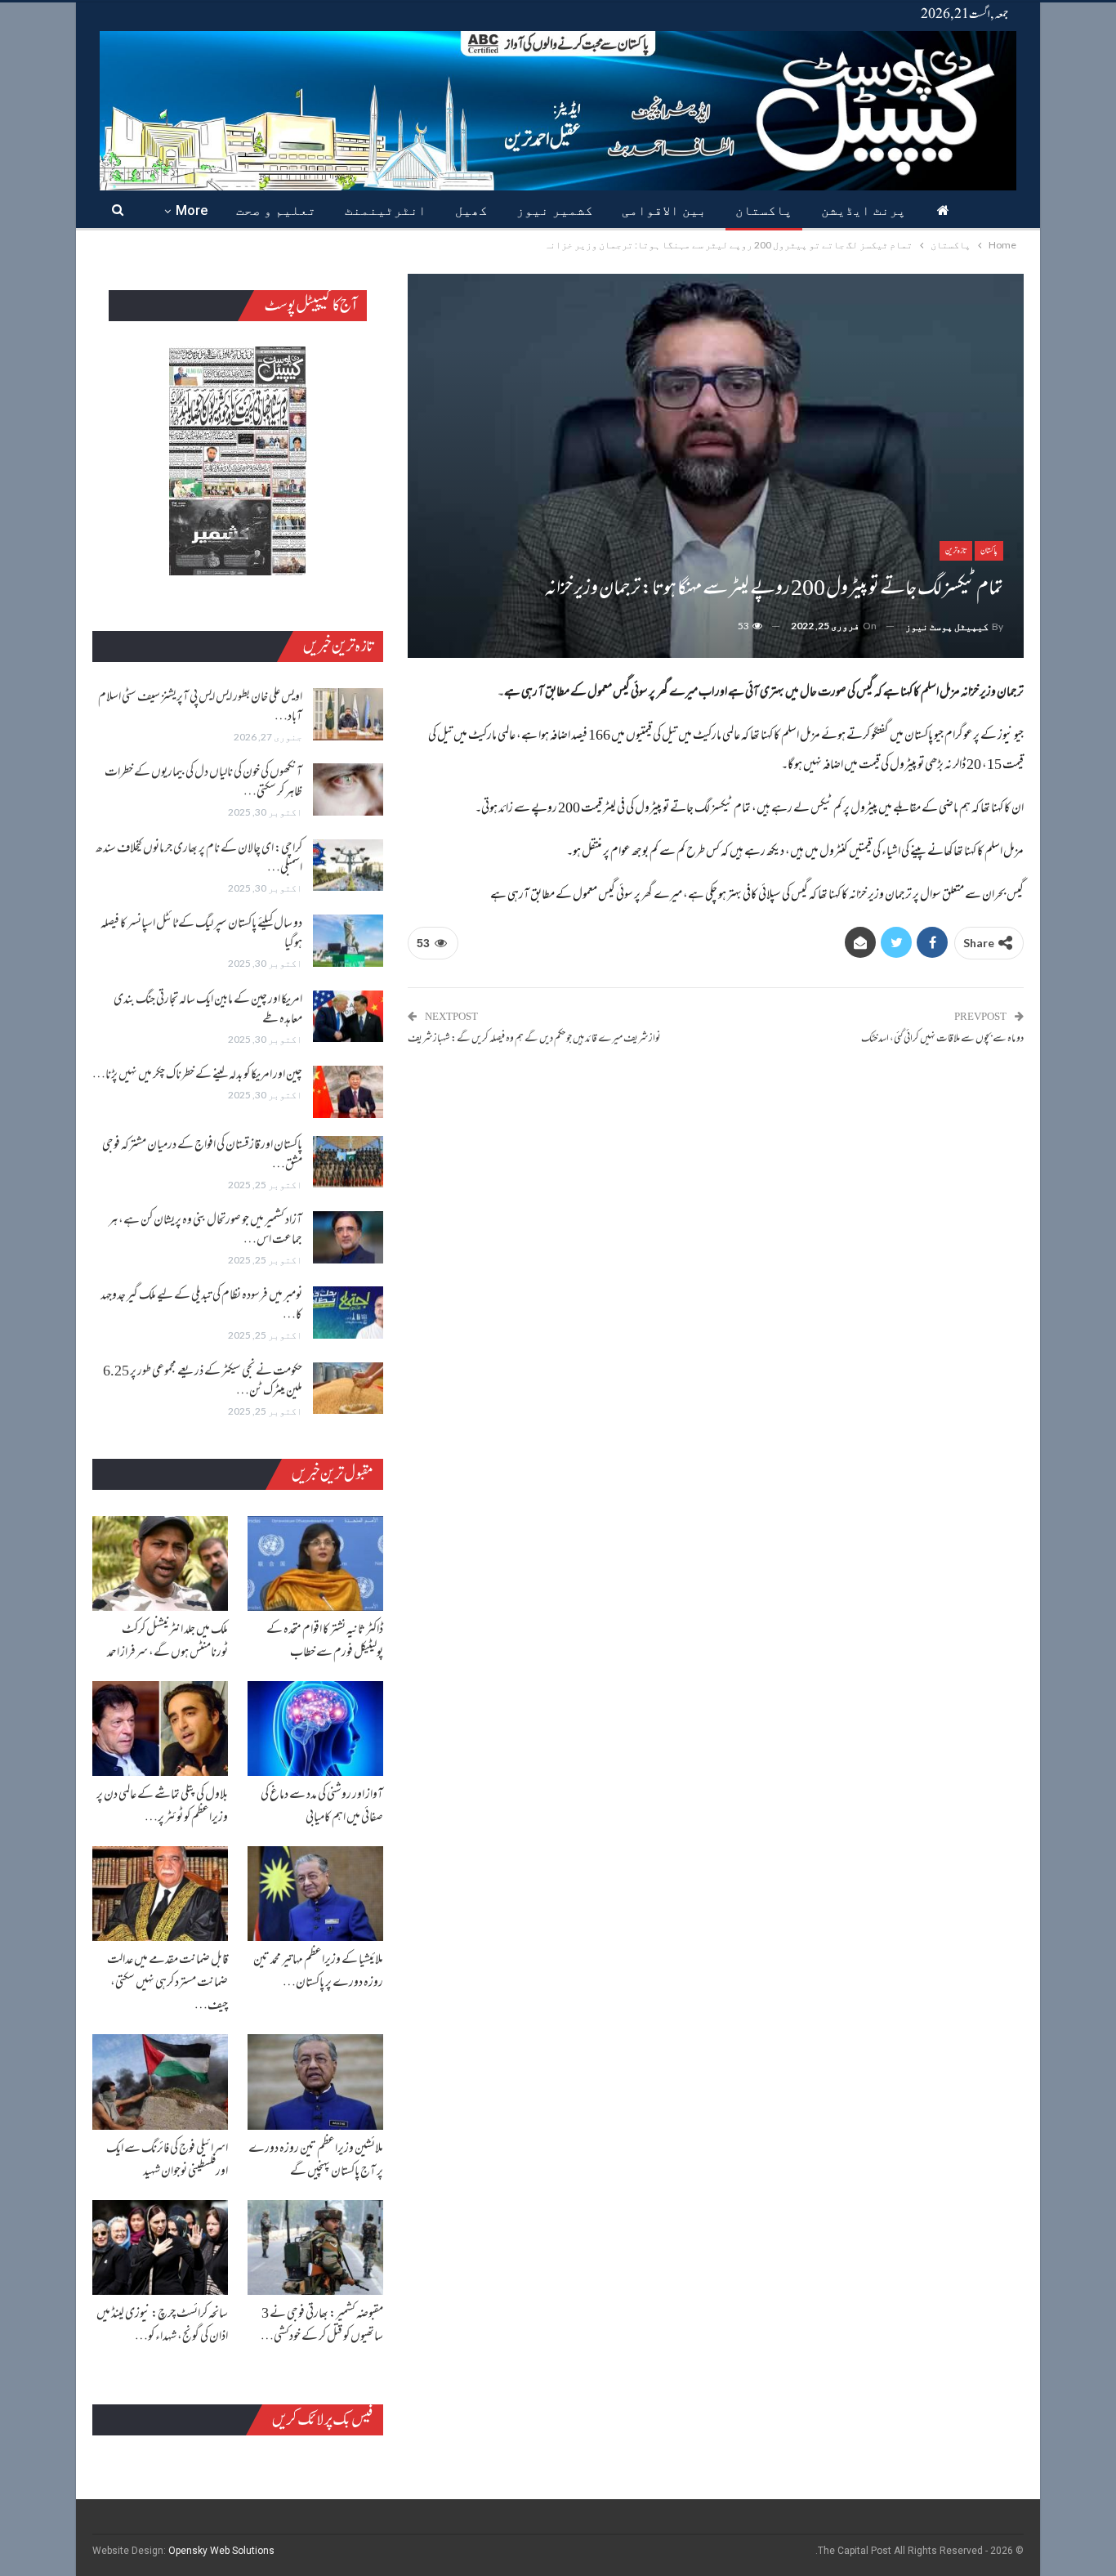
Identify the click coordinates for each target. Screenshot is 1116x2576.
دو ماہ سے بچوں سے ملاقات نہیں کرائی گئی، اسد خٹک (942, 1040)
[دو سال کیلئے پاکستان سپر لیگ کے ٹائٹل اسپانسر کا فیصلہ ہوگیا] (348, 941)
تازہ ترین (956, 550)
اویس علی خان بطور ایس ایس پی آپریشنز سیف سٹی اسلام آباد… (200, 708)
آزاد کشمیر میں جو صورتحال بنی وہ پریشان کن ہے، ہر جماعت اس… (205, 1231)
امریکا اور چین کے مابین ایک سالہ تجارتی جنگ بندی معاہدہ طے (208, 1010)
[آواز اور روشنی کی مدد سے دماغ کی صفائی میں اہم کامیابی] (315, 1729)
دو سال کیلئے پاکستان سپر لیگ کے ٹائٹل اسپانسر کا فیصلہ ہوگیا (201, 934)
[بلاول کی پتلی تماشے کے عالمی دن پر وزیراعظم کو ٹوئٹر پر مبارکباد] (160, 1729)
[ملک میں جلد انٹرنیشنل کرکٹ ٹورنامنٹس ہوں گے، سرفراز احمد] (160, 1563)
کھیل (471, 210)
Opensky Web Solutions (221, 2551)
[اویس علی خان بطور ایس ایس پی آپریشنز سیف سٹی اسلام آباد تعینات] (348, 714)
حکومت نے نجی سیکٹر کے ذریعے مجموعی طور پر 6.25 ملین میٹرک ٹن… (203, 1382)
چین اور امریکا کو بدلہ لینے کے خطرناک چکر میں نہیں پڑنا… (197, 1076)
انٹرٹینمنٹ (386, 210)
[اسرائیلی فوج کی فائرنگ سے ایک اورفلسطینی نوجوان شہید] (160, 2082)
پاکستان (764, 210)
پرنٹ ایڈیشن (864, 210)
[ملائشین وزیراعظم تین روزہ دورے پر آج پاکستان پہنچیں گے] (315, 2082)
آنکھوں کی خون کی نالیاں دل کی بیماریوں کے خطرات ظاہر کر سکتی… (203, 783)
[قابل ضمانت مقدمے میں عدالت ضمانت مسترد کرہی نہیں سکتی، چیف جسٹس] (160, 1894)
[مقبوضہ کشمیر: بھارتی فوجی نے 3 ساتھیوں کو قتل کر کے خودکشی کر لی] (315, 2247)
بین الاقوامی (664, 210)
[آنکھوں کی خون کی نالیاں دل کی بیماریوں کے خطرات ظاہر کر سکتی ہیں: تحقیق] (348, 789)
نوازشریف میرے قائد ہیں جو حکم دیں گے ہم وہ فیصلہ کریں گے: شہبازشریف (534, 1040)
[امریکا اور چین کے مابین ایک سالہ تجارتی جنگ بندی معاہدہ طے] (348, 1017)
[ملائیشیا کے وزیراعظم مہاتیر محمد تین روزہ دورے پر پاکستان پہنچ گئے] (315, 1894)
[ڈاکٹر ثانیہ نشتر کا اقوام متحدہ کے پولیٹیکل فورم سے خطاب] (315, 1563)
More (192, 210)
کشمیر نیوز (555, 210)
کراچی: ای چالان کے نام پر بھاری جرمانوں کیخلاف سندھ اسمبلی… (199, 859)
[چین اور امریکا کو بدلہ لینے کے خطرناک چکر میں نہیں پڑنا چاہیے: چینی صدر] (348, 1092)
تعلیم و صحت (276, 210)
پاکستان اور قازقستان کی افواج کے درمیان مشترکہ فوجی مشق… (202, 1156)
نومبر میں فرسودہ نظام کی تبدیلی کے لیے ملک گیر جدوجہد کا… (201, 1306)
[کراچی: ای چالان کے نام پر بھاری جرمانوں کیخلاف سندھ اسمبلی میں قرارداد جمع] (348, 865)
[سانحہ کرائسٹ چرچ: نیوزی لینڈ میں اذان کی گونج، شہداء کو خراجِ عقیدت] (160, 2247)
